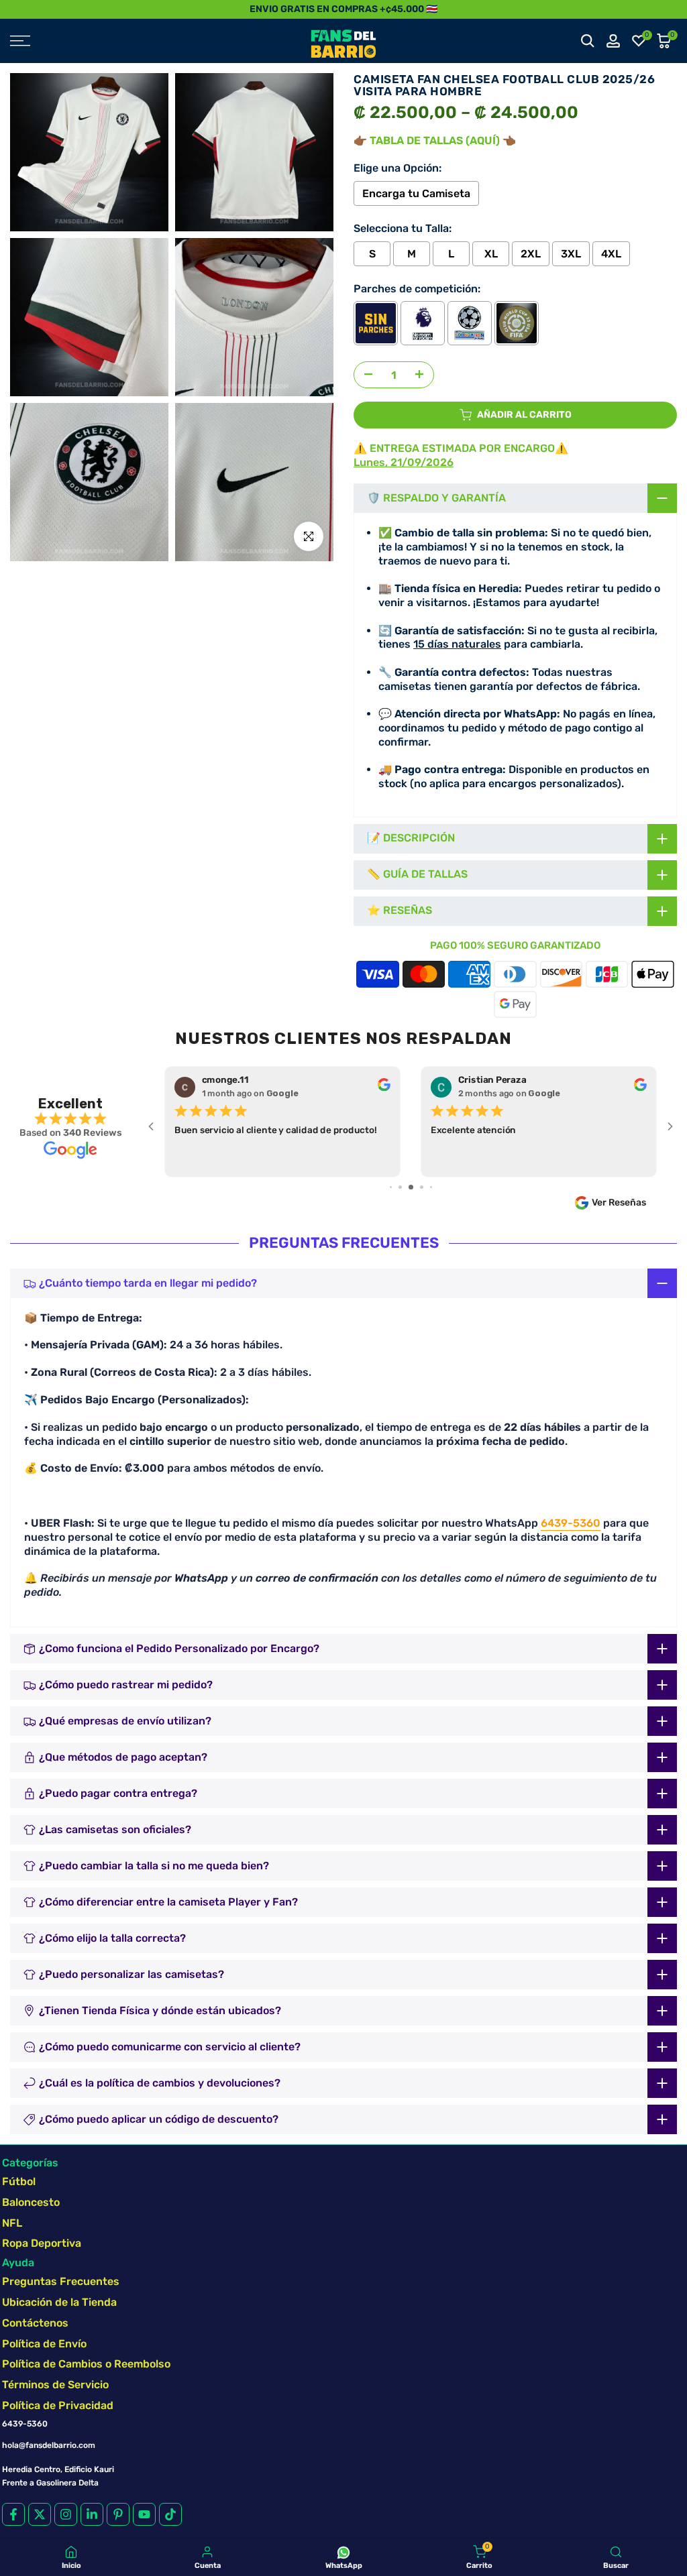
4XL (611, 254)
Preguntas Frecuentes (61, 2281)
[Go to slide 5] (391, 1187)
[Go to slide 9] (431, 1187)
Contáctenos (35, 2323)
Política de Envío (44, 2344)
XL (491, 254)
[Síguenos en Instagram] (66, 2514)
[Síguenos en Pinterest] (118, 2514)
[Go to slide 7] (411, 1187)
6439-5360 (571, 1523)
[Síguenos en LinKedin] (92, 2514)
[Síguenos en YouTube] (144, 2514)
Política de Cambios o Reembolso (86, 2364)
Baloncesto (31, 2202)
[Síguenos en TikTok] (170, 2514)
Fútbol (19, 2181)
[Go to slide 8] (422, 1187)
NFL (12, 2223)
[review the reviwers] (384, 1088)
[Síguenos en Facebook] (13, 2514)
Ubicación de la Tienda (59, 2302)
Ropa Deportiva (42, 2243)
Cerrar (15, 9)
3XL (571, 254)
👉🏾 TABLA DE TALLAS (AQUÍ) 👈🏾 (435, 140)
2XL (531, 254)
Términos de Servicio (55, 2385)
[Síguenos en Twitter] (40, 2514)
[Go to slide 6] (400, 1187)
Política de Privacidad (58, 2405)
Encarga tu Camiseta (416, 193)
